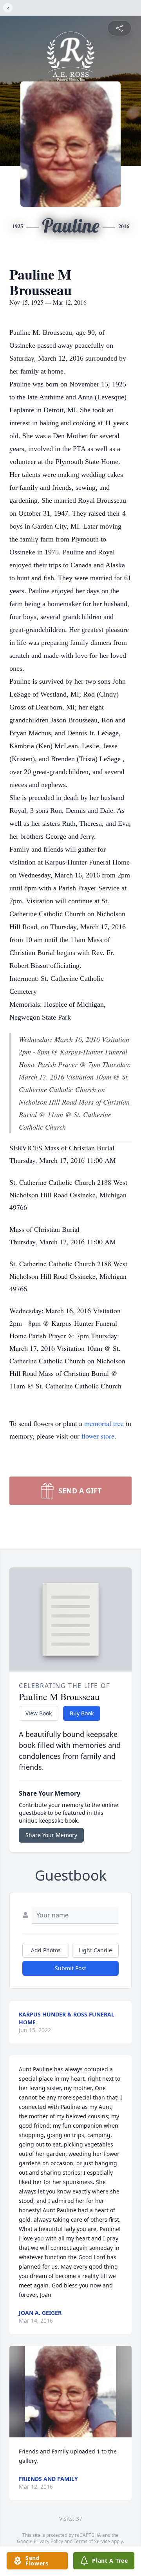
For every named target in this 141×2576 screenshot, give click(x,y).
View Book (39, 1713)
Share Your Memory (51, 1835)
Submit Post (70, 1968)
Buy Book (82, 1713)
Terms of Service (92, 2541)
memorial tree (104, 1423)
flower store (98, 1436)
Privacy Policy (48, 2541)
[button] (70, 2392)
